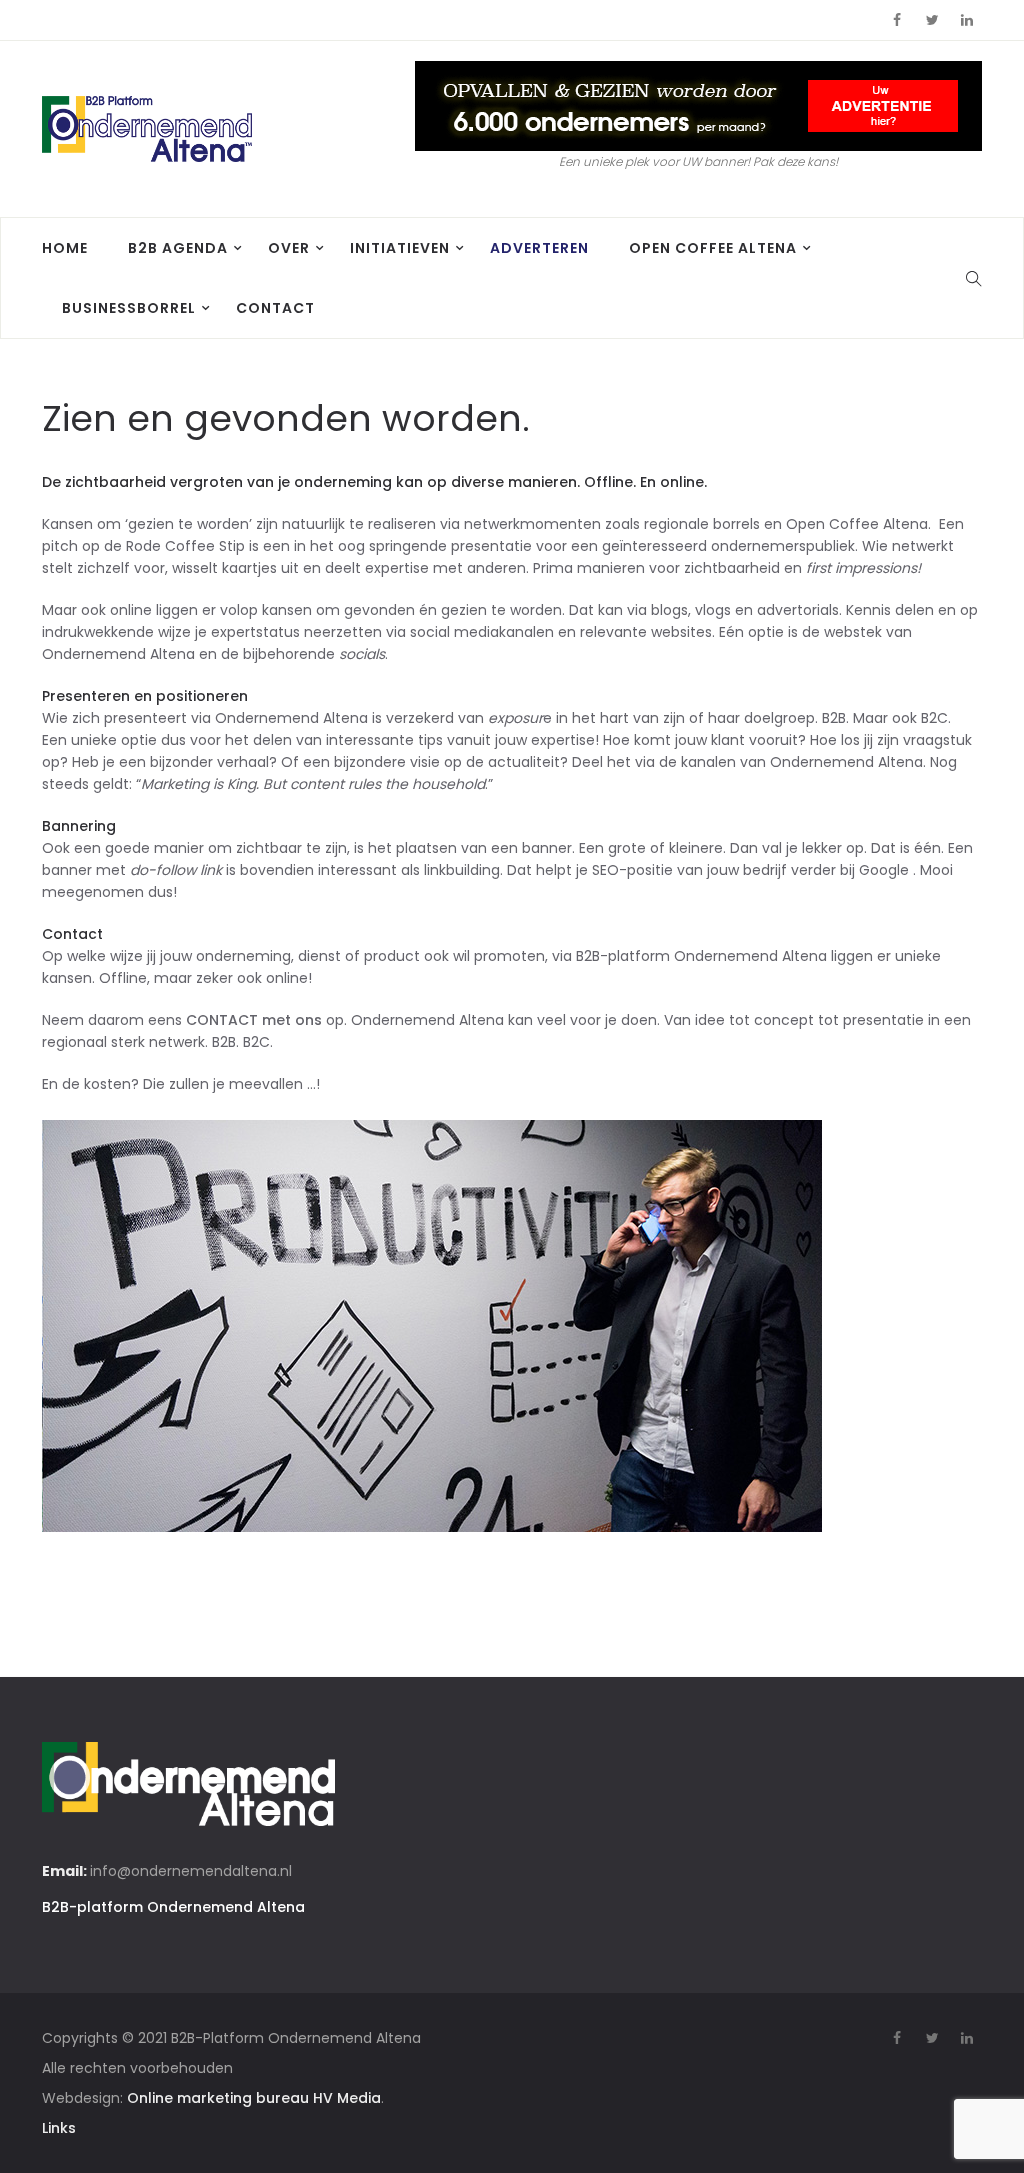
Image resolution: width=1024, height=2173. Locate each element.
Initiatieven (400, 248)
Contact (275, 308)
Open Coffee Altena (713, 248)
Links (59, 2128)
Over (289, 248)
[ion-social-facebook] (897, 20)
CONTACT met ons (254, 1020)
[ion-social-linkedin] (967, 20)
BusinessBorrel (129, 308)
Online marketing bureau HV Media (254, 2098)
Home (65, 248)
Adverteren (539, 248)
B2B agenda (178, 248)
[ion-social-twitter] (932, 20)
